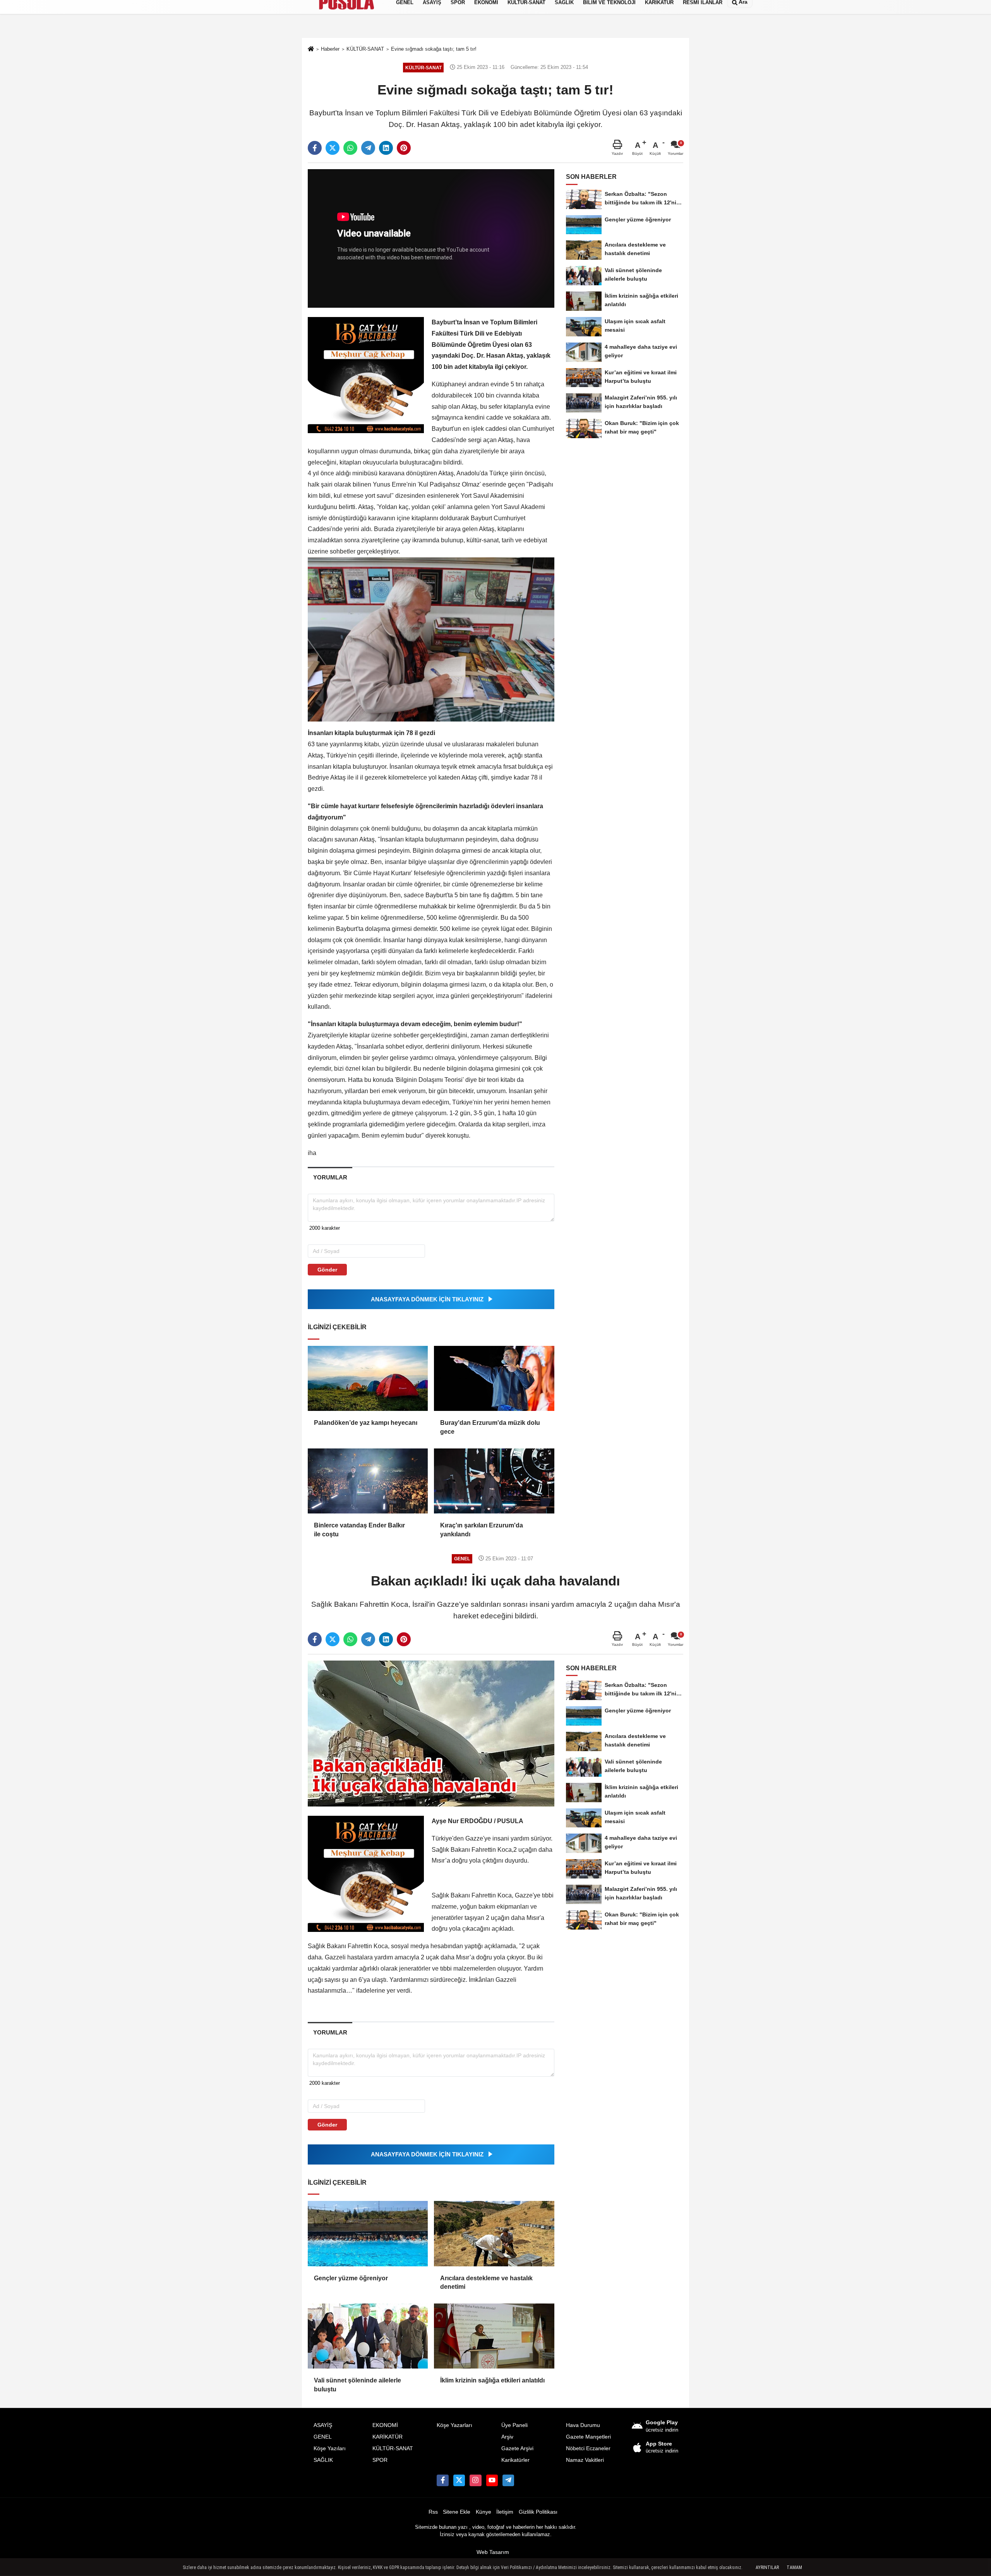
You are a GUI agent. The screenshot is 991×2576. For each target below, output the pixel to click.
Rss (433, 2512)
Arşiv (507, 2437)
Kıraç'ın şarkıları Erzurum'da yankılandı (482, 1530)
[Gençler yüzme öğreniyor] (368, 2233)
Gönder (327, 1270)
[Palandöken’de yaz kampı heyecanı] (368, 1378)
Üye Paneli (514, 2425)
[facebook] (315, 148)
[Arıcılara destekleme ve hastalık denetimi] (494, 2233)
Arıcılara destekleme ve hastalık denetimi (486, 2282)
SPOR (380, 2460)
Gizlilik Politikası (538, 2512)
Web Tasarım (493, 2552)
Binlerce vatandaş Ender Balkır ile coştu (359, 1530)
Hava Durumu (583, 2425)
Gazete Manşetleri (588, 2437)
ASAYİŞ (323, 2425)
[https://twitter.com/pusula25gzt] (459, 2480)
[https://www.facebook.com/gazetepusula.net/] (442, 2480)
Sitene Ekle (457, 2512)
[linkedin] (386, 148)
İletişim (505, 2512)
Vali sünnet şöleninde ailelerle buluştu (357, 2385)
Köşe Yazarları (454, 2425)
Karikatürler (515, 2460)
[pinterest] (404, 148)
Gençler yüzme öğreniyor (351, 2278)
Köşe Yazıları (330, 2448)
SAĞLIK (323, 2460)
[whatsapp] (350, 148)
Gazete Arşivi (517, 2448)
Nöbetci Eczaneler (588, 2448)
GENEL (323, 2437)
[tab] (330, 1177)
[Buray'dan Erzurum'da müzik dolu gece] (494, 1378)
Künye (483, 2512)
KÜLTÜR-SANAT (393, 2448)
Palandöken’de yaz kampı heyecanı (366, 1423)
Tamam (794, 2567)
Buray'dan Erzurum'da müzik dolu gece (490, 1427)
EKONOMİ (385, 2425)
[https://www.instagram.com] (475, 2480)
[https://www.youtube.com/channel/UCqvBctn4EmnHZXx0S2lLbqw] (492, 2480)
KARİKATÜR (387, 2437)
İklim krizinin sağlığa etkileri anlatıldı (492, 2380)
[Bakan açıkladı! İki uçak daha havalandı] (431, 1733)
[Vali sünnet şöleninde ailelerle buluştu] (368, 2336)
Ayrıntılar (767, 2567)
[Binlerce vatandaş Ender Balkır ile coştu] (368, 1481)
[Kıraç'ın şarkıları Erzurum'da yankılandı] (494, 1481)
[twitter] (333, 148)
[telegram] (368, 148)
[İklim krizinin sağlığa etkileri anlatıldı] (494, 2336)
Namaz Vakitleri (585, 2460)
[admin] (508, 2480)
